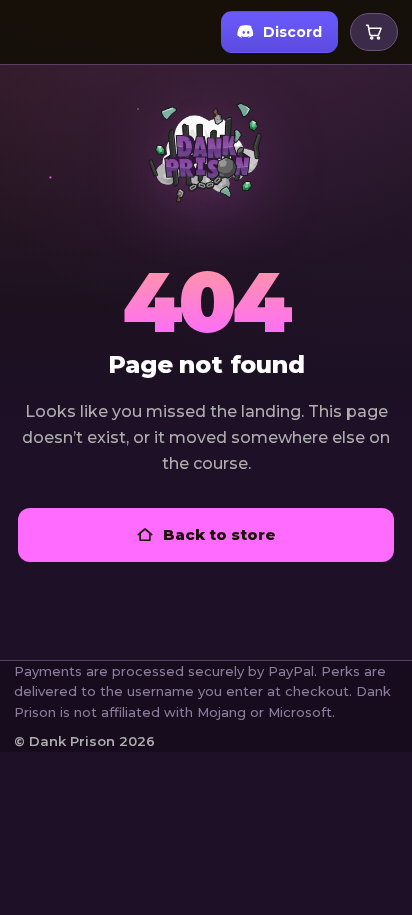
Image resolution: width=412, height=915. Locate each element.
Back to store (219, 534)
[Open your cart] (374, 32)
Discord (292, 32)
